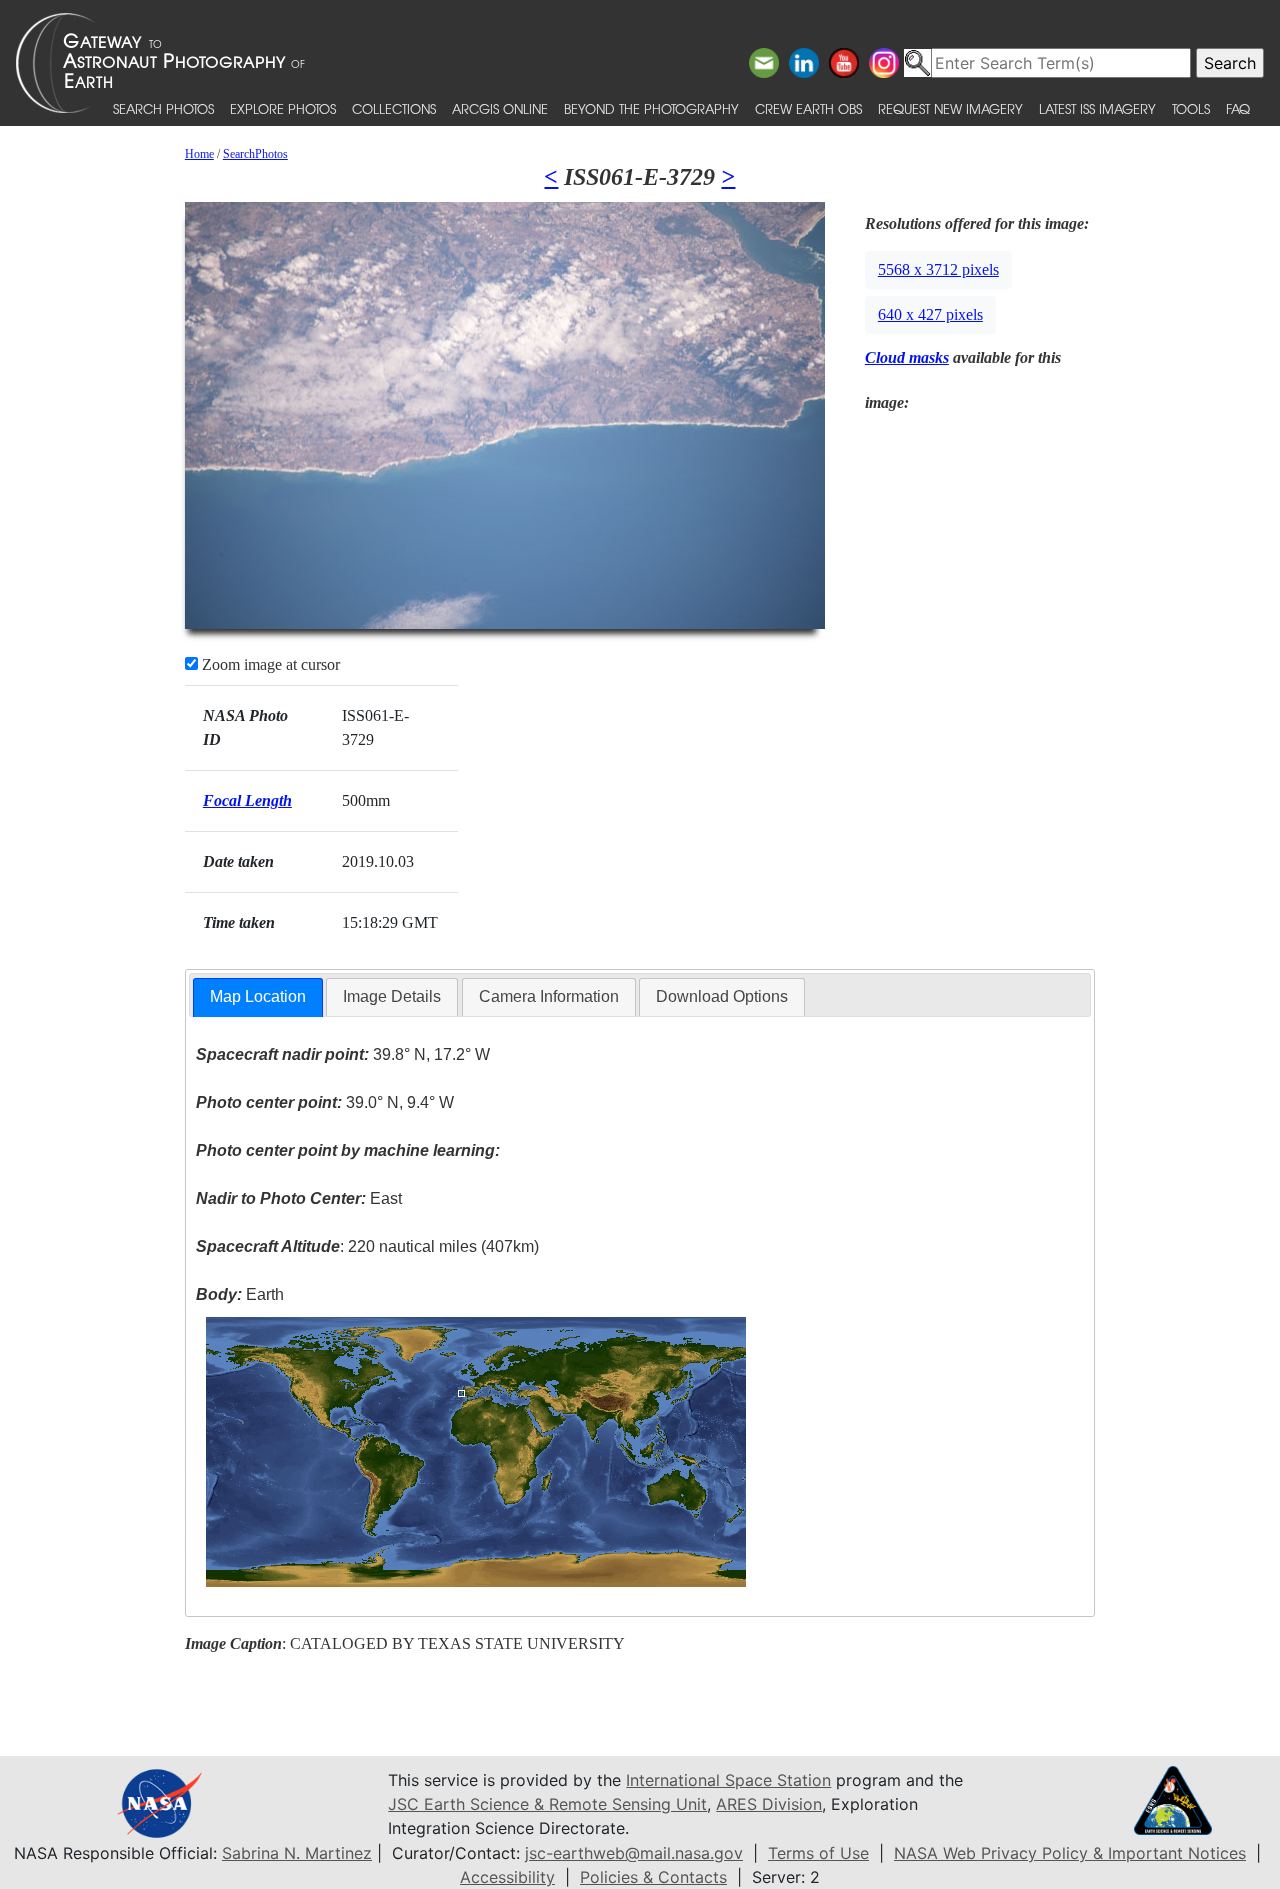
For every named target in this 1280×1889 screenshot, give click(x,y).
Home (199, 154)
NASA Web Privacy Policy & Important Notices (1070, 1853)
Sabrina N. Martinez (297, 1853)
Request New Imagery (950, 108)
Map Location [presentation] (258, 996)
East (299, 1198)
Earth (240, 1294)
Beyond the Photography (651, 108)
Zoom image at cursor (269, 664)
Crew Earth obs (808, 108)
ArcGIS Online (500, 108)
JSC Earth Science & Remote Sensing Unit (547, 1804)
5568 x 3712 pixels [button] (938, 269)
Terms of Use (818, 1853)
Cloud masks (907, 357)
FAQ (1238, 108)
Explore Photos (283, 108)
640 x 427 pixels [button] (930, 314)
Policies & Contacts (653, 1877)
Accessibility (507, 1877)
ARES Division (769, 1804)
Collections (394, 108)
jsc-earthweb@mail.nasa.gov (634, 1853)
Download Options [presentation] (722, 996)
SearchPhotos (255, 154)
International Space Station (728, 1780)
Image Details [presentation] (392, 996)
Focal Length (247, 800)
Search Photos (163, 108)
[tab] (258, 997)
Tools (1191, 108)
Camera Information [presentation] (549, 996)
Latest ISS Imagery (1097, 108)
